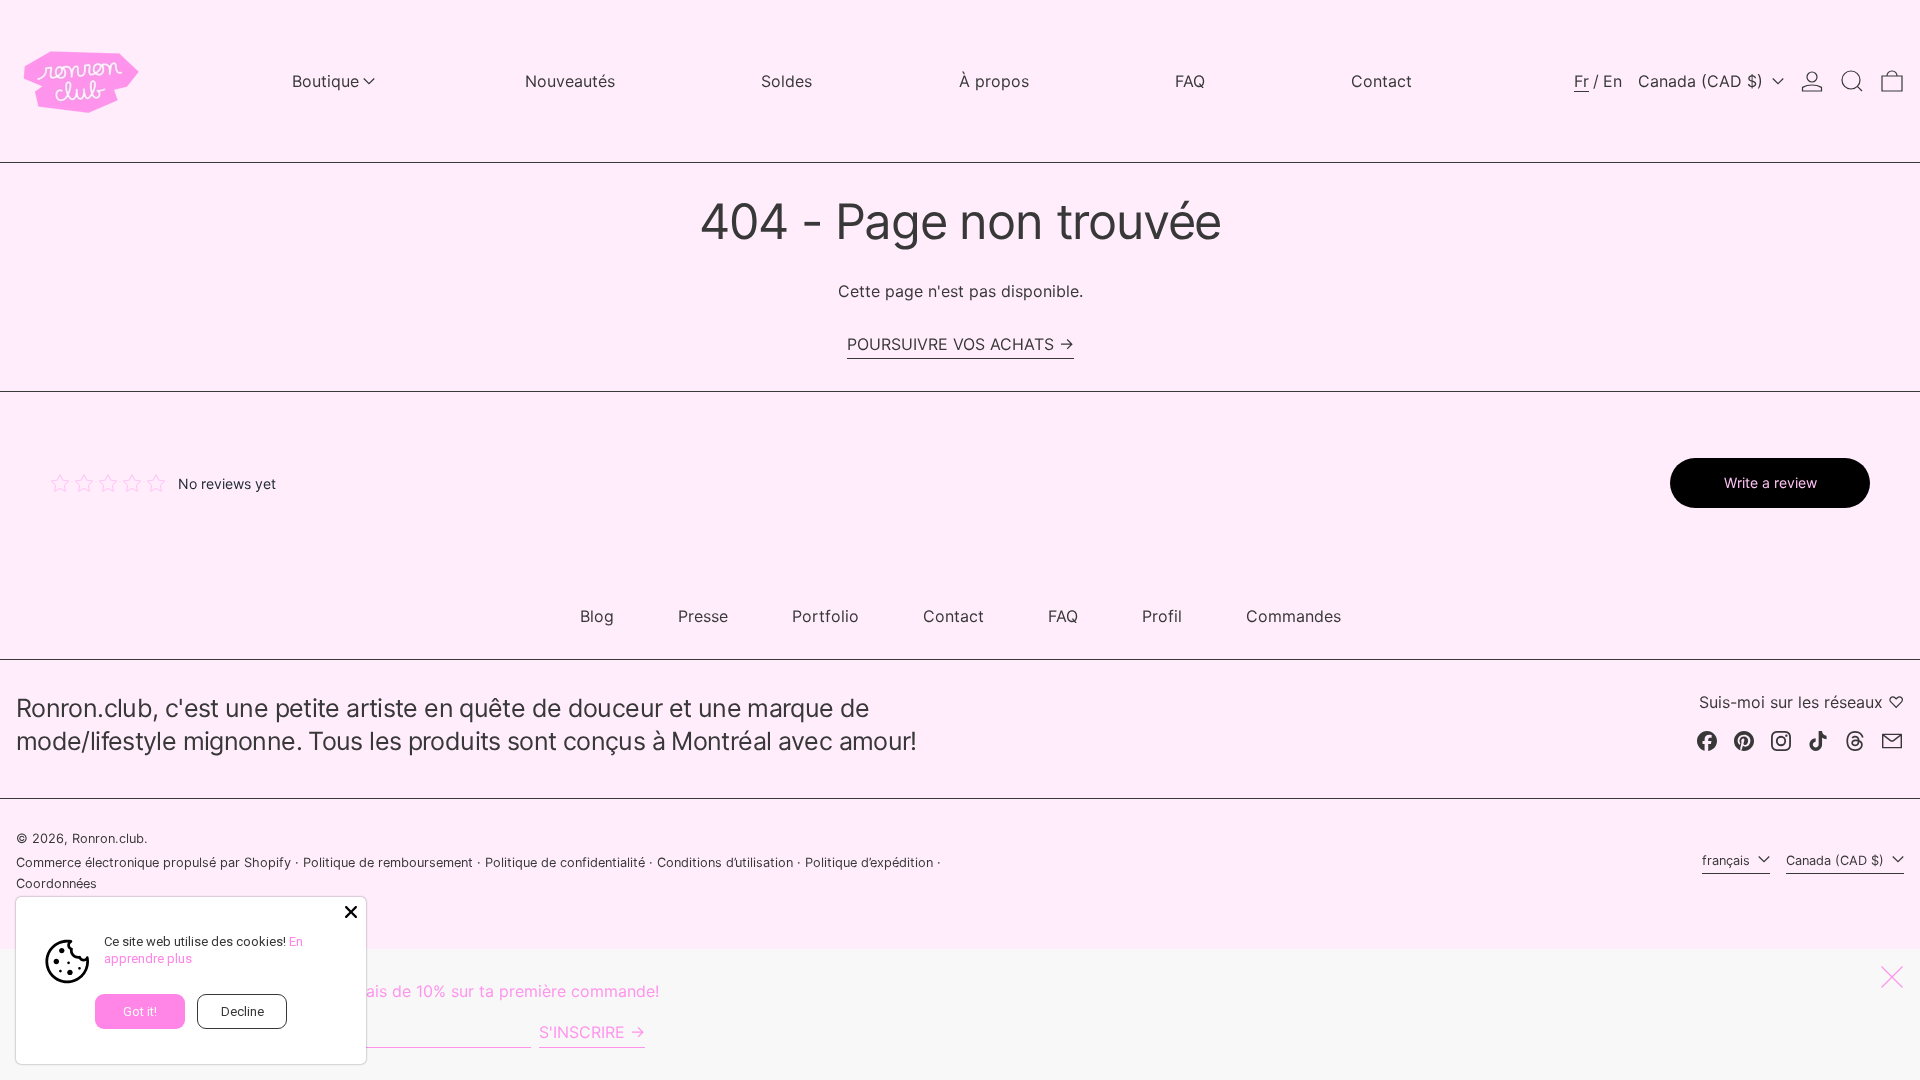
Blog (597, 616)
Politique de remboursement (388, 862)
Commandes (1293, 616)
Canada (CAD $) (1703, 81)
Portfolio (825, 616)
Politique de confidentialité (565, 862)
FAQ (1063, 616)
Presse (703, 616)
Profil (1162, 616)
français (1728, 860)
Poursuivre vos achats (950, 344)
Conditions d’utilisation (725, 862)
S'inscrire (582, 1032)
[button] (1852, 81)
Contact (953, 616)
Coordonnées (56, 883)
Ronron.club (108, 838)
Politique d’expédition (869, 862)
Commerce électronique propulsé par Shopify (153, 862)
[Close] (351, 912)
